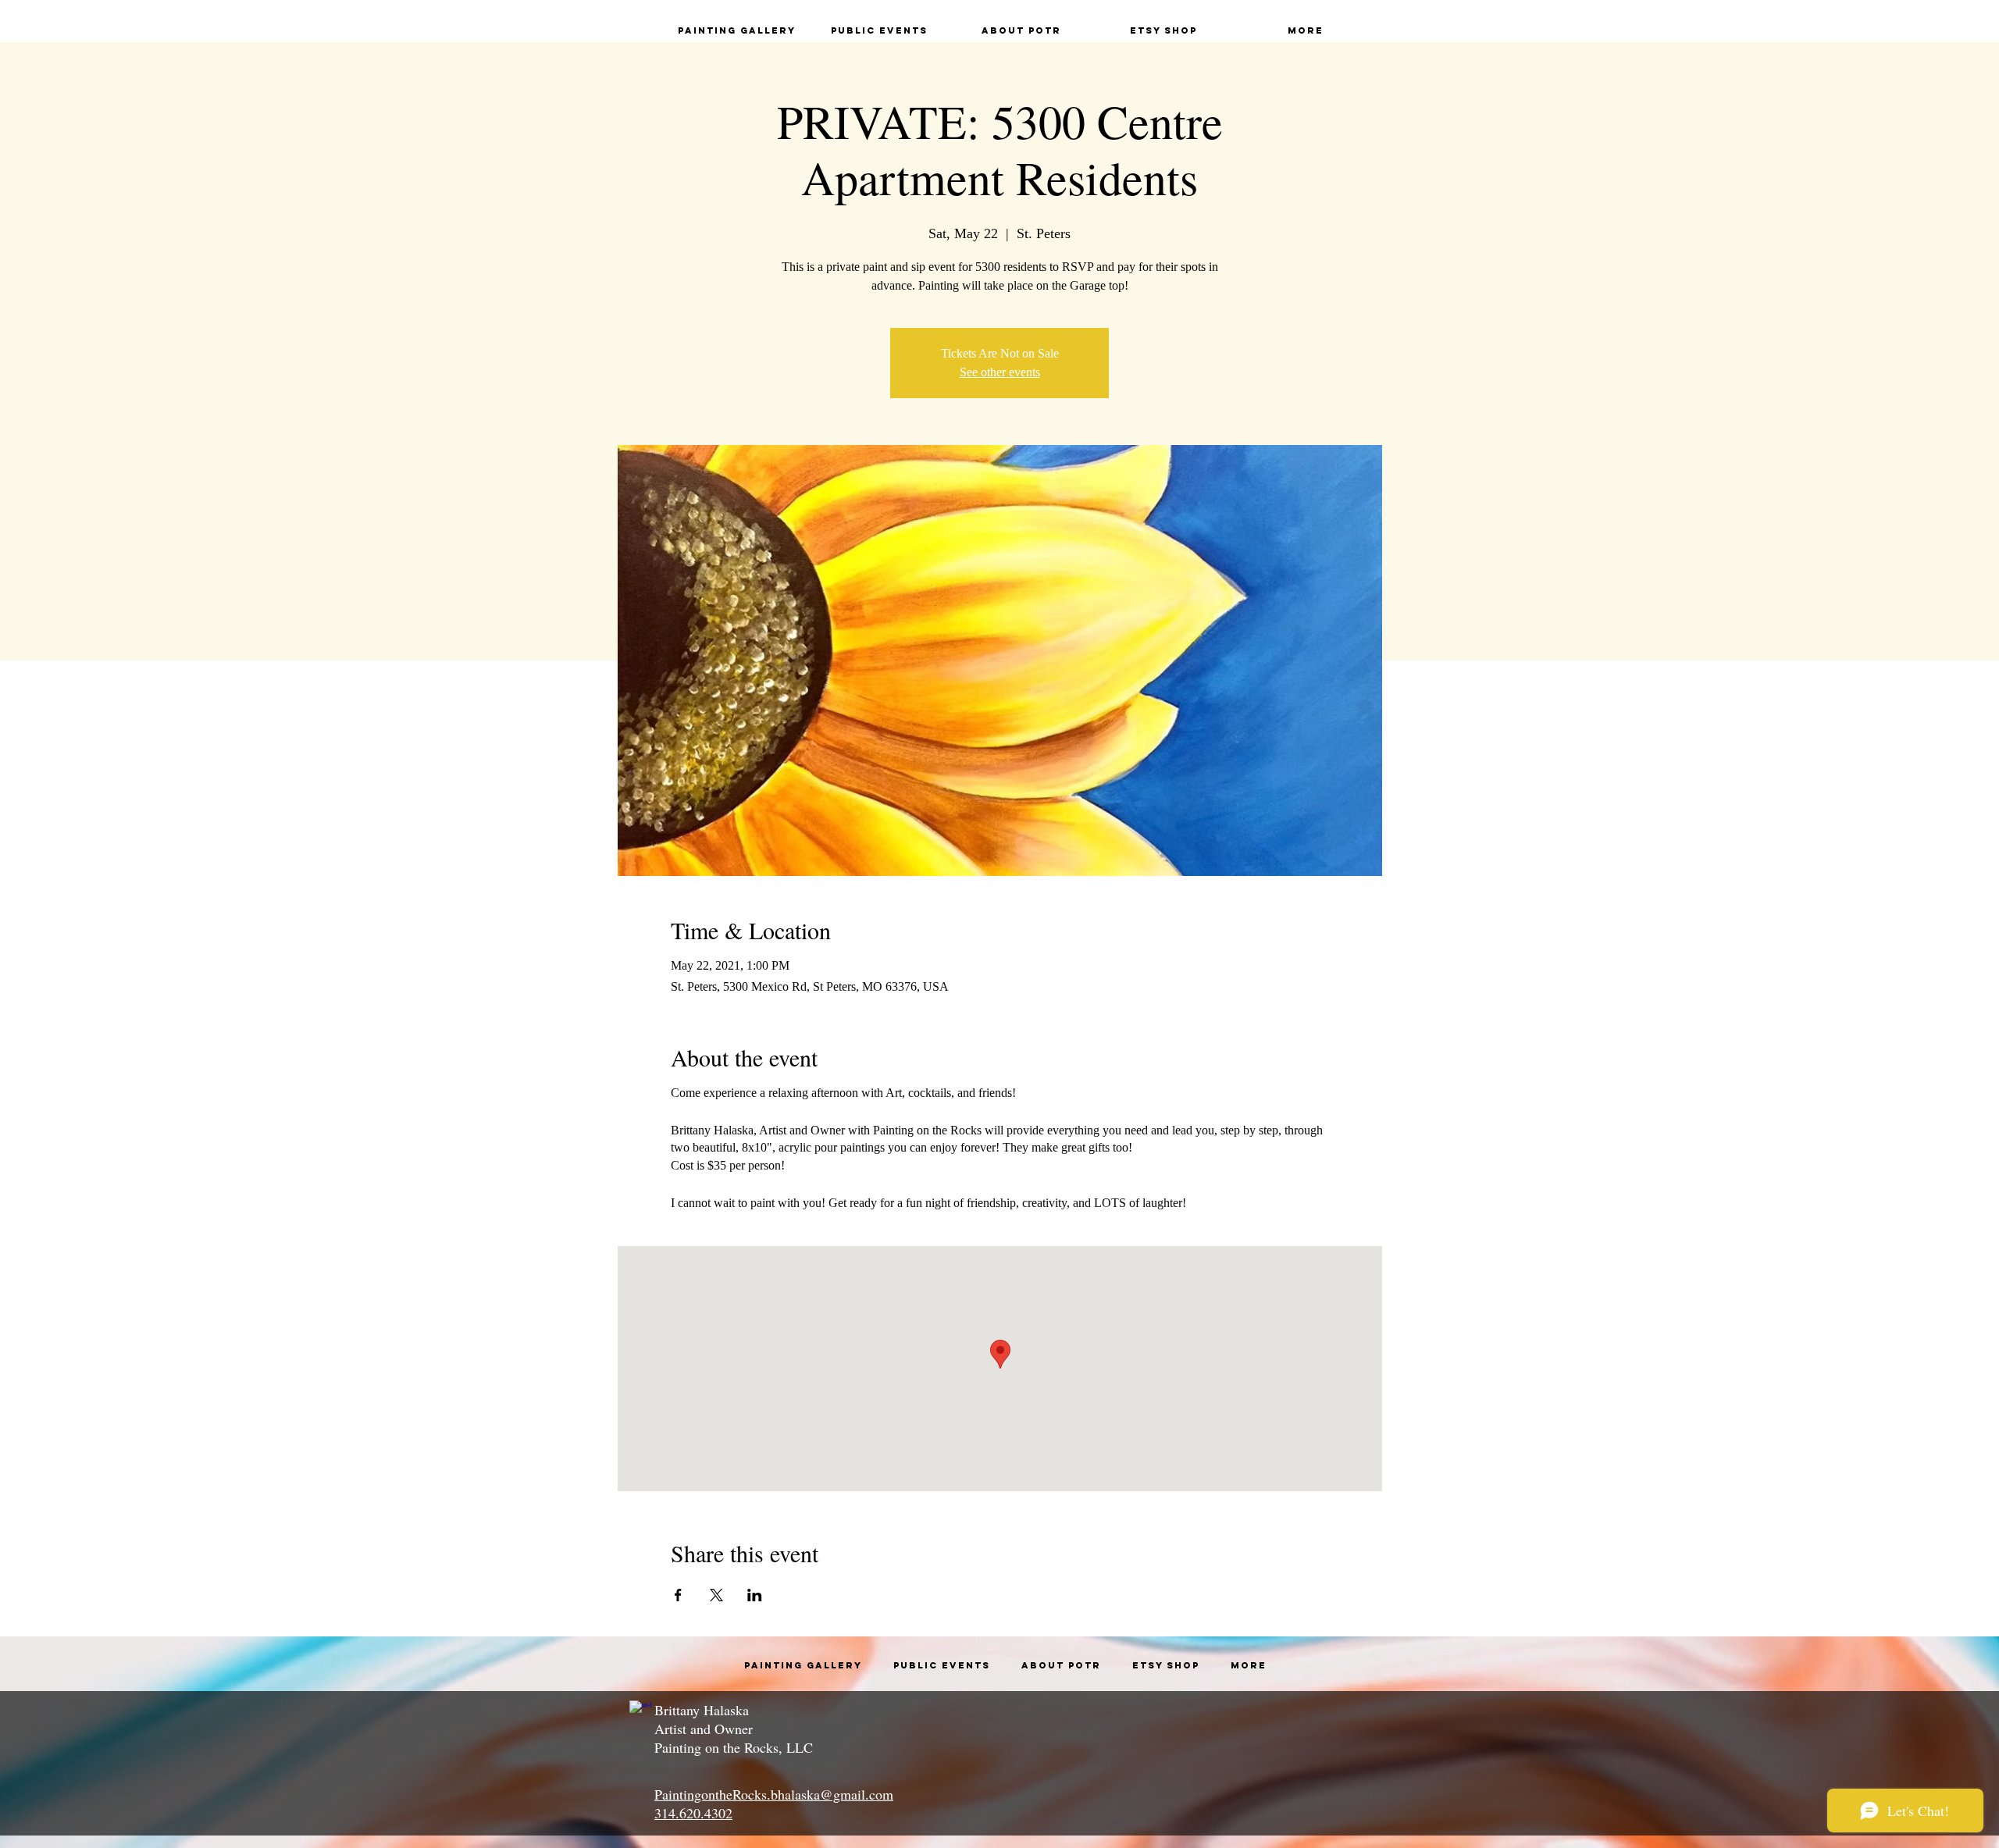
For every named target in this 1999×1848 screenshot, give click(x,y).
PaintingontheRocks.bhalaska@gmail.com (774, 1794)
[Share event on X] (716, 1595)
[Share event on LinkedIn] (755, 1595)
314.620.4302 (693, 1813)
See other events (1000, 372)
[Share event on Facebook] (678, 1595)
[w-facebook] (640, 1711)
